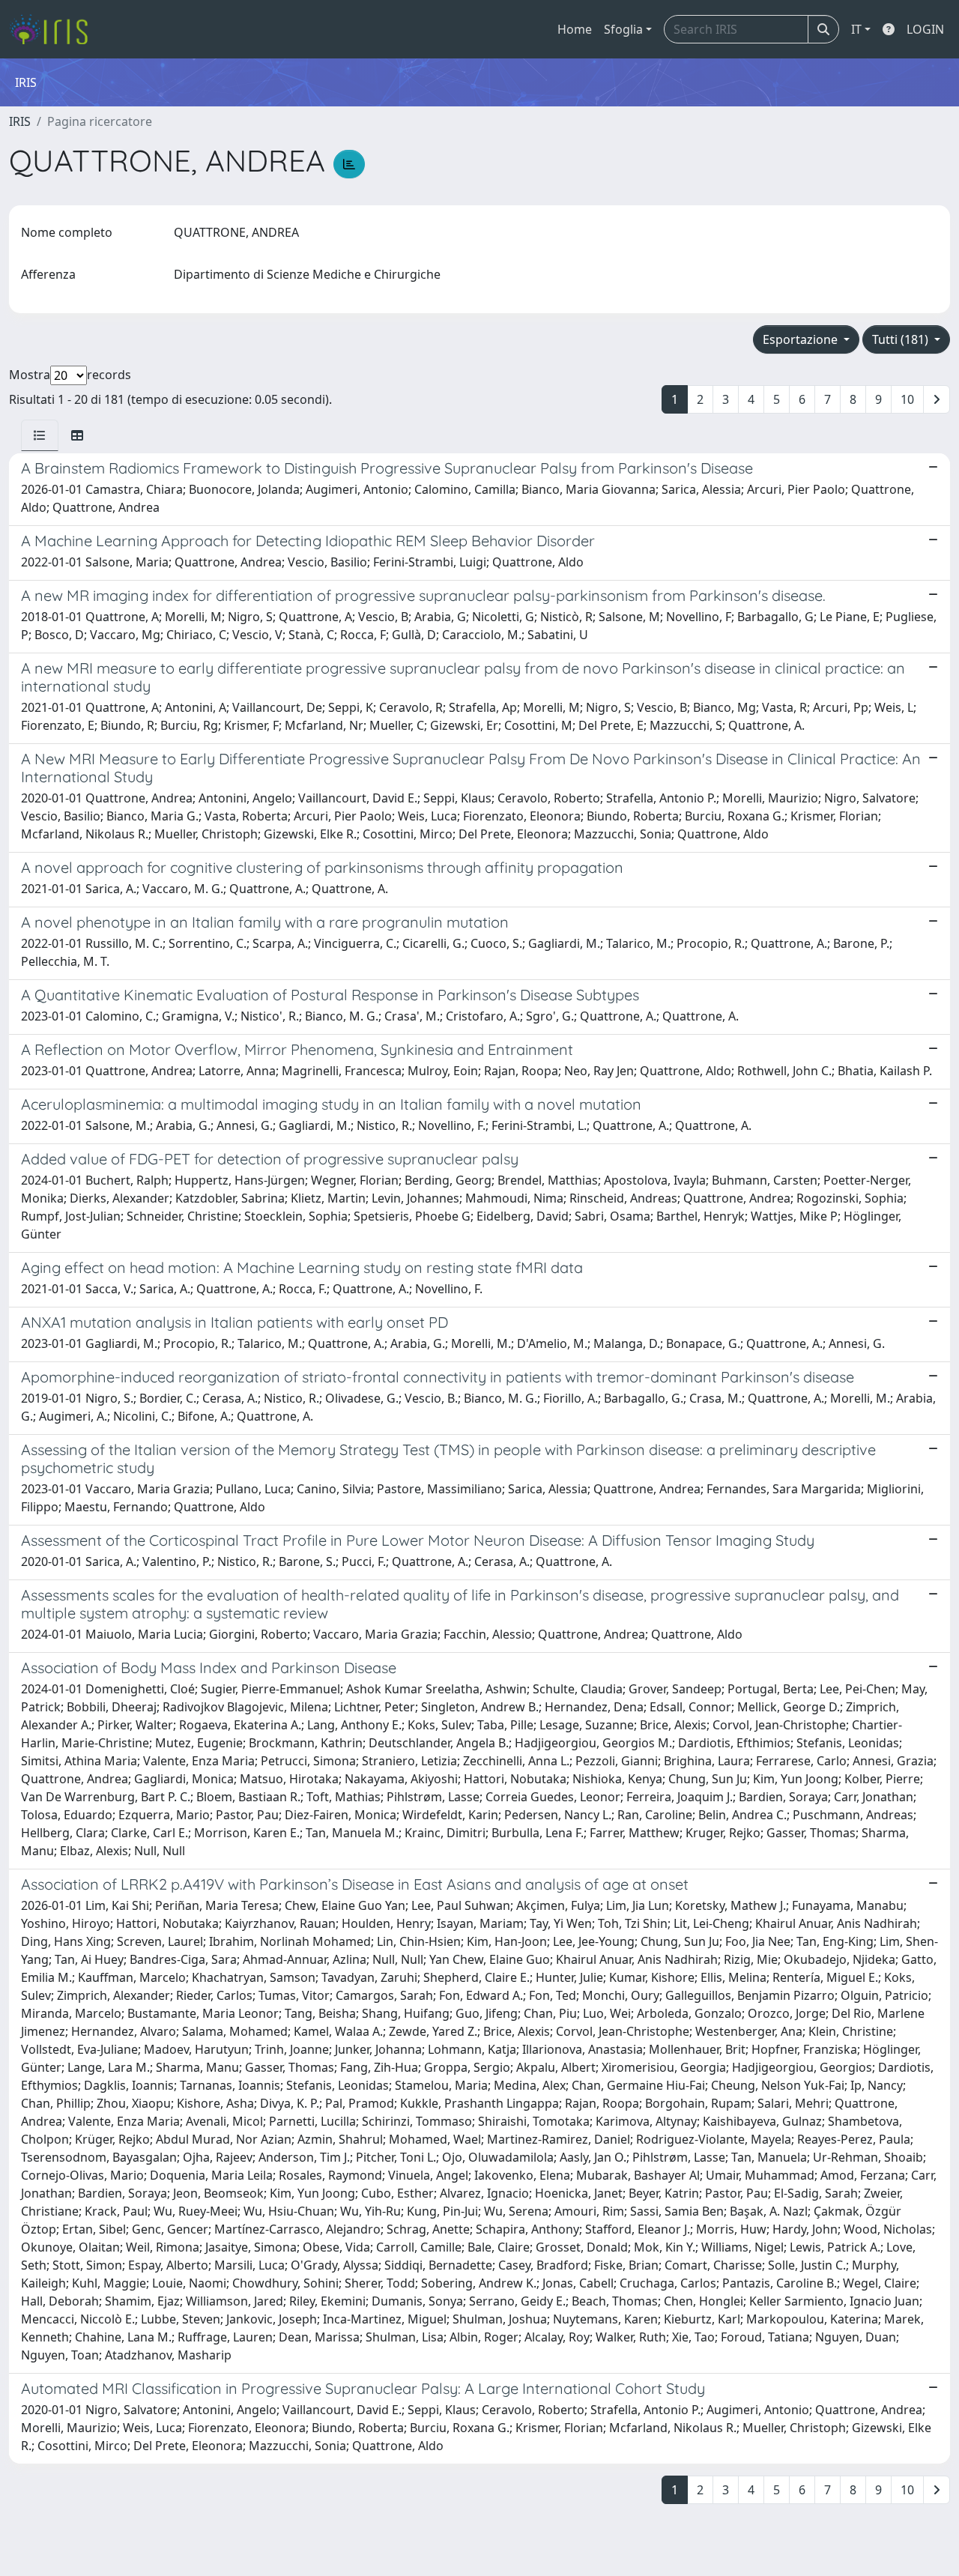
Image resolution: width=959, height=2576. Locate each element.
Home (575, 29)
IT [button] (856, 29)
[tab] (40, 435)
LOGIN (925, 29)
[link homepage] (54, 29)
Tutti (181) (902, 339)
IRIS (20, 121)
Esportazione (802, 339)
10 (907, 399)
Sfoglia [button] (623, 29)
